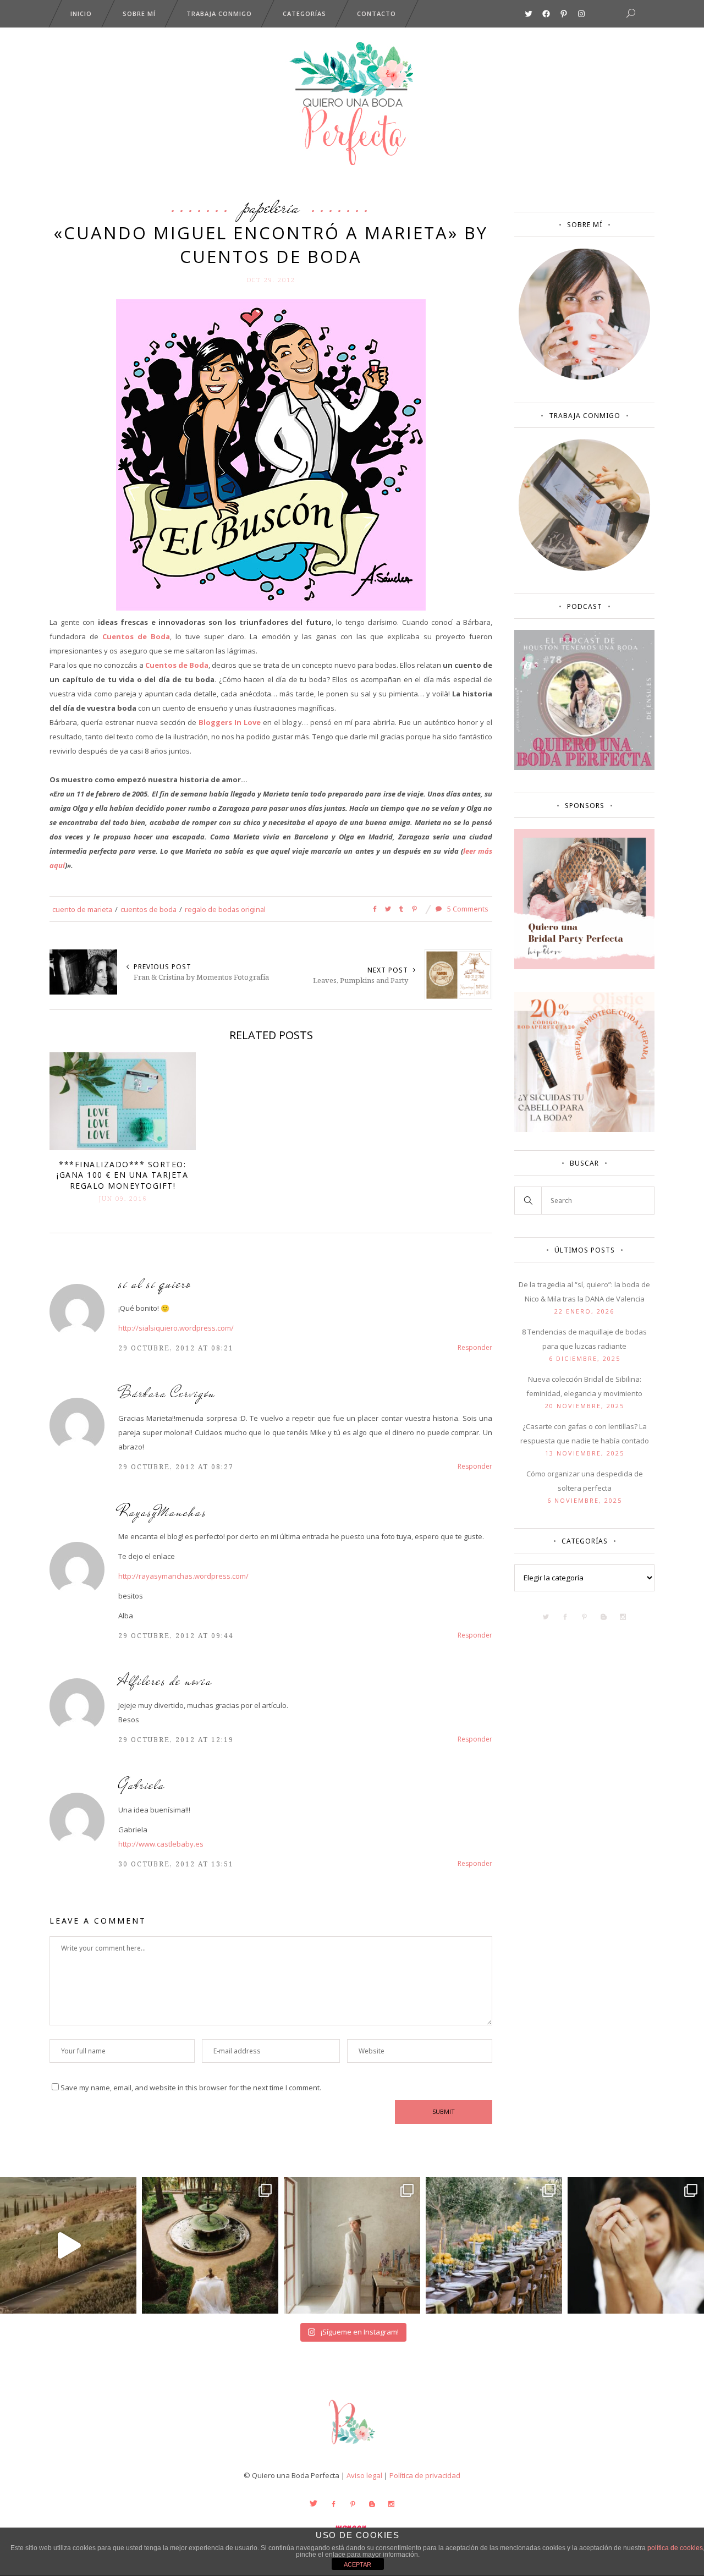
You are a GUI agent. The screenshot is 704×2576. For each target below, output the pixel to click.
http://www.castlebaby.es (161, 1844)
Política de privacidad (425, 2475)
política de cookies (675, 2548)
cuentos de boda (148, 909)
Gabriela (142, 1785)
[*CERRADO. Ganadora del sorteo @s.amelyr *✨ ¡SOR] (636, 2245)
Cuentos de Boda (136, 636)
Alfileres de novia (165, 1681)
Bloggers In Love (230, 722)
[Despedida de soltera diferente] (584, 966)
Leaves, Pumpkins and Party (361, 980)
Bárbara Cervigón (167, 1393)
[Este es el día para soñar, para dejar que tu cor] (210, 2245)
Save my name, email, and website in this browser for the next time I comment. (191, 2088)
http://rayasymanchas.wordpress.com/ (183, 1576)
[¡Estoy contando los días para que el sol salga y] (494, 2245)
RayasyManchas (163, 1512)
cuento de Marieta (82, 909)
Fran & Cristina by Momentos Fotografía (201, 977)
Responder (475, 1347)
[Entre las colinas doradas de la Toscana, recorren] (68, 2245)
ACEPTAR (358, 2564)
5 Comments (467, 909)
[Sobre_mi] (584, 377)
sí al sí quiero (155, 1284)
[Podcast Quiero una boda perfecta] (584, 767)
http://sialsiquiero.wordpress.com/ (176, 1328)
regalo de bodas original (225, 909)
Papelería (271, 207)
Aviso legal (364, 2475)
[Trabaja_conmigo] (584, 568)
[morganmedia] (352, 2447)
